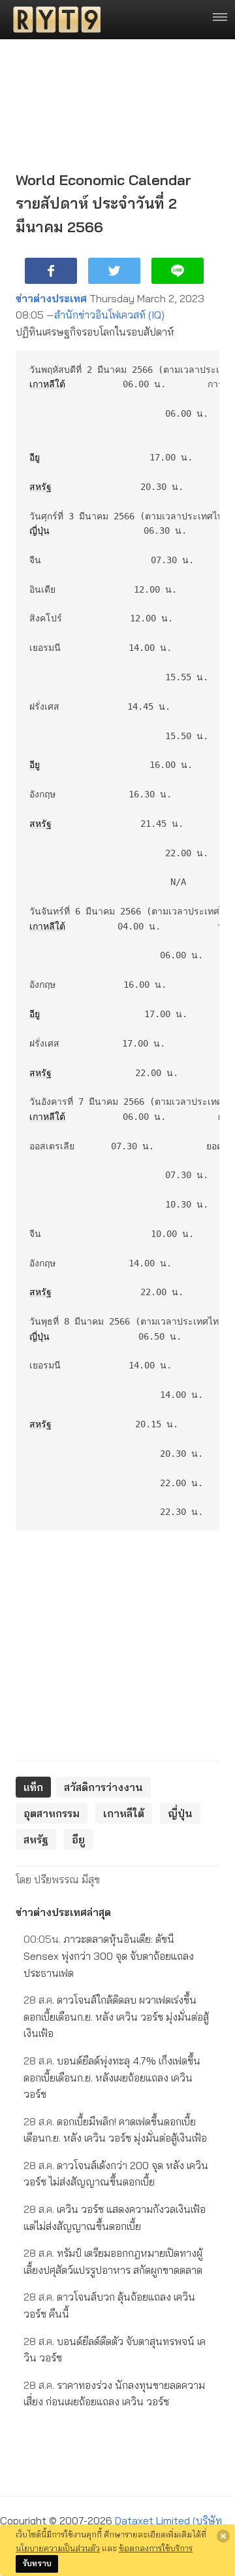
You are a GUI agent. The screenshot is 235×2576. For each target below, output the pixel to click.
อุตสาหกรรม (52, 1813)
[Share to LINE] (178, 271)
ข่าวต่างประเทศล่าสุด (63, 1912)
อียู (35, 457)
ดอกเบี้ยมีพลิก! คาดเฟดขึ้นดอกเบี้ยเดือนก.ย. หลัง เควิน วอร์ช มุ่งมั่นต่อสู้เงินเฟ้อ (115, 2130)
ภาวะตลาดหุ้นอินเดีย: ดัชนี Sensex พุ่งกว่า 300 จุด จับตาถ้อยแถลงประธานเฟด (109, 1956)
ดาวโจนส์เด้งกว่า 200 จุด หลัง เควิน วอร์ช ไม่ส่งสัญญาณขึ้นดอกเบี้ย (116, 2174)
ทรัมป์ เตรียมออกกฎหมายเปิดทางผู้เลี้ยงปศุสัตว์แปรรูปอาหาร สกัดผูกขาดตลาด (113, 2261)
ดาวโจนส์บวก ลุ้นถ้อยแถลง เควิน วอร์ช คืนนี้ (109, 2305)
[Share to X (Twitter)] (114, 271)
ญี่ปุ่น (39, 531)
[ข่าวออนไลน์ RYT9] (53, 20)
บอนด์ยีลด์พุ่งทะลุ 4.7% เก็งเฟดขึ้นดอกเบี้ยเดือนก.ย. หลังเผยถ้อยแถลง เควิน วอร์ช (112, 2077)
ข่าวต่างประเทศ (51, 298)
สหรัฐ (40, 487)
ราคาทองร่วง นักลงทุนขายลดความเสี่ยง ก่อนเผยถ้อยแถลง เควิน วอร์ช (114, 2393)
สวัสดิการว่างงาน (103, 1787)
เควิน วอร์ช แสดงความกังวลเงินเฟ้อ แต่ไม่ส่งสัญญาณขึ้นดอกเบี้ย (115, 2218)
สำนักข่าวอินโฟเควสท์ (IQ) (109, 315)
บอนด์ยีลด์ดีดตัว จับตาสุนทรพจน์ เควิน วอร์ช (115, 2350)
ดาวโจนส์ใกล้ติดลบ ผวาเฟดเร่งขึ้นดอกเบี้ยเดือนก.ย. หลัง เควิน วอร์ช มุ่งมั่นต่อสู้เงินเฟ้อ (116, 2016)
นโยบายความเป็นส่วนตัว (58, 2548)
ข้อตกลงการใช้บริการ (156, 2548)
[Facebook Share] (51, 271)
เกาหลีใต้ (47, 384)
